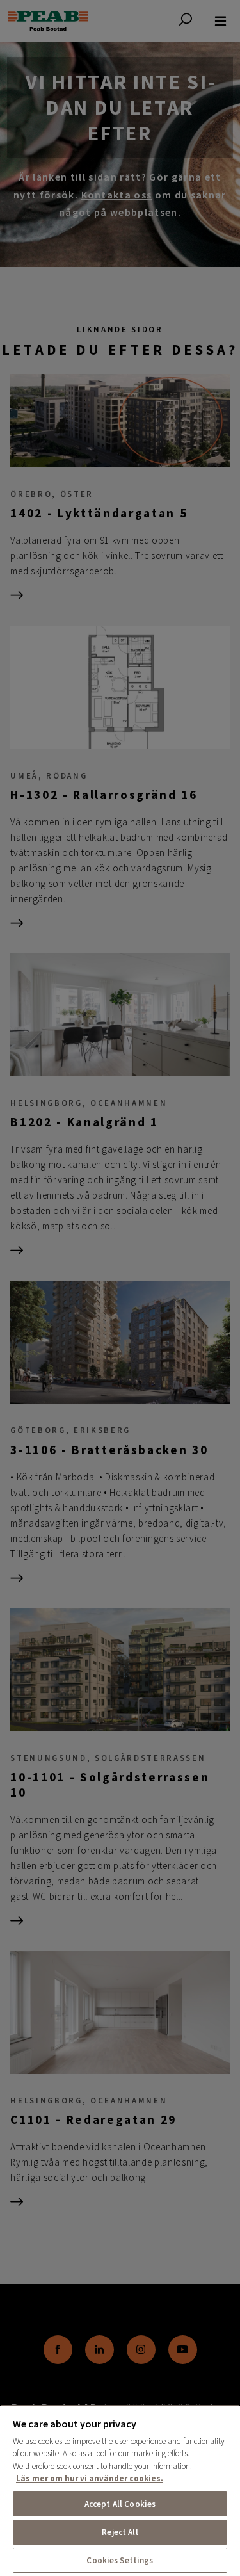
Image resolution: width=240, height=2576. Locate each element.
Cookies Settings (120, 2560)
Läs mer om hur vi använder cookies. (90, 2478)
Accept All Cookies (120, 2504)
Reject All (120, 2532)
